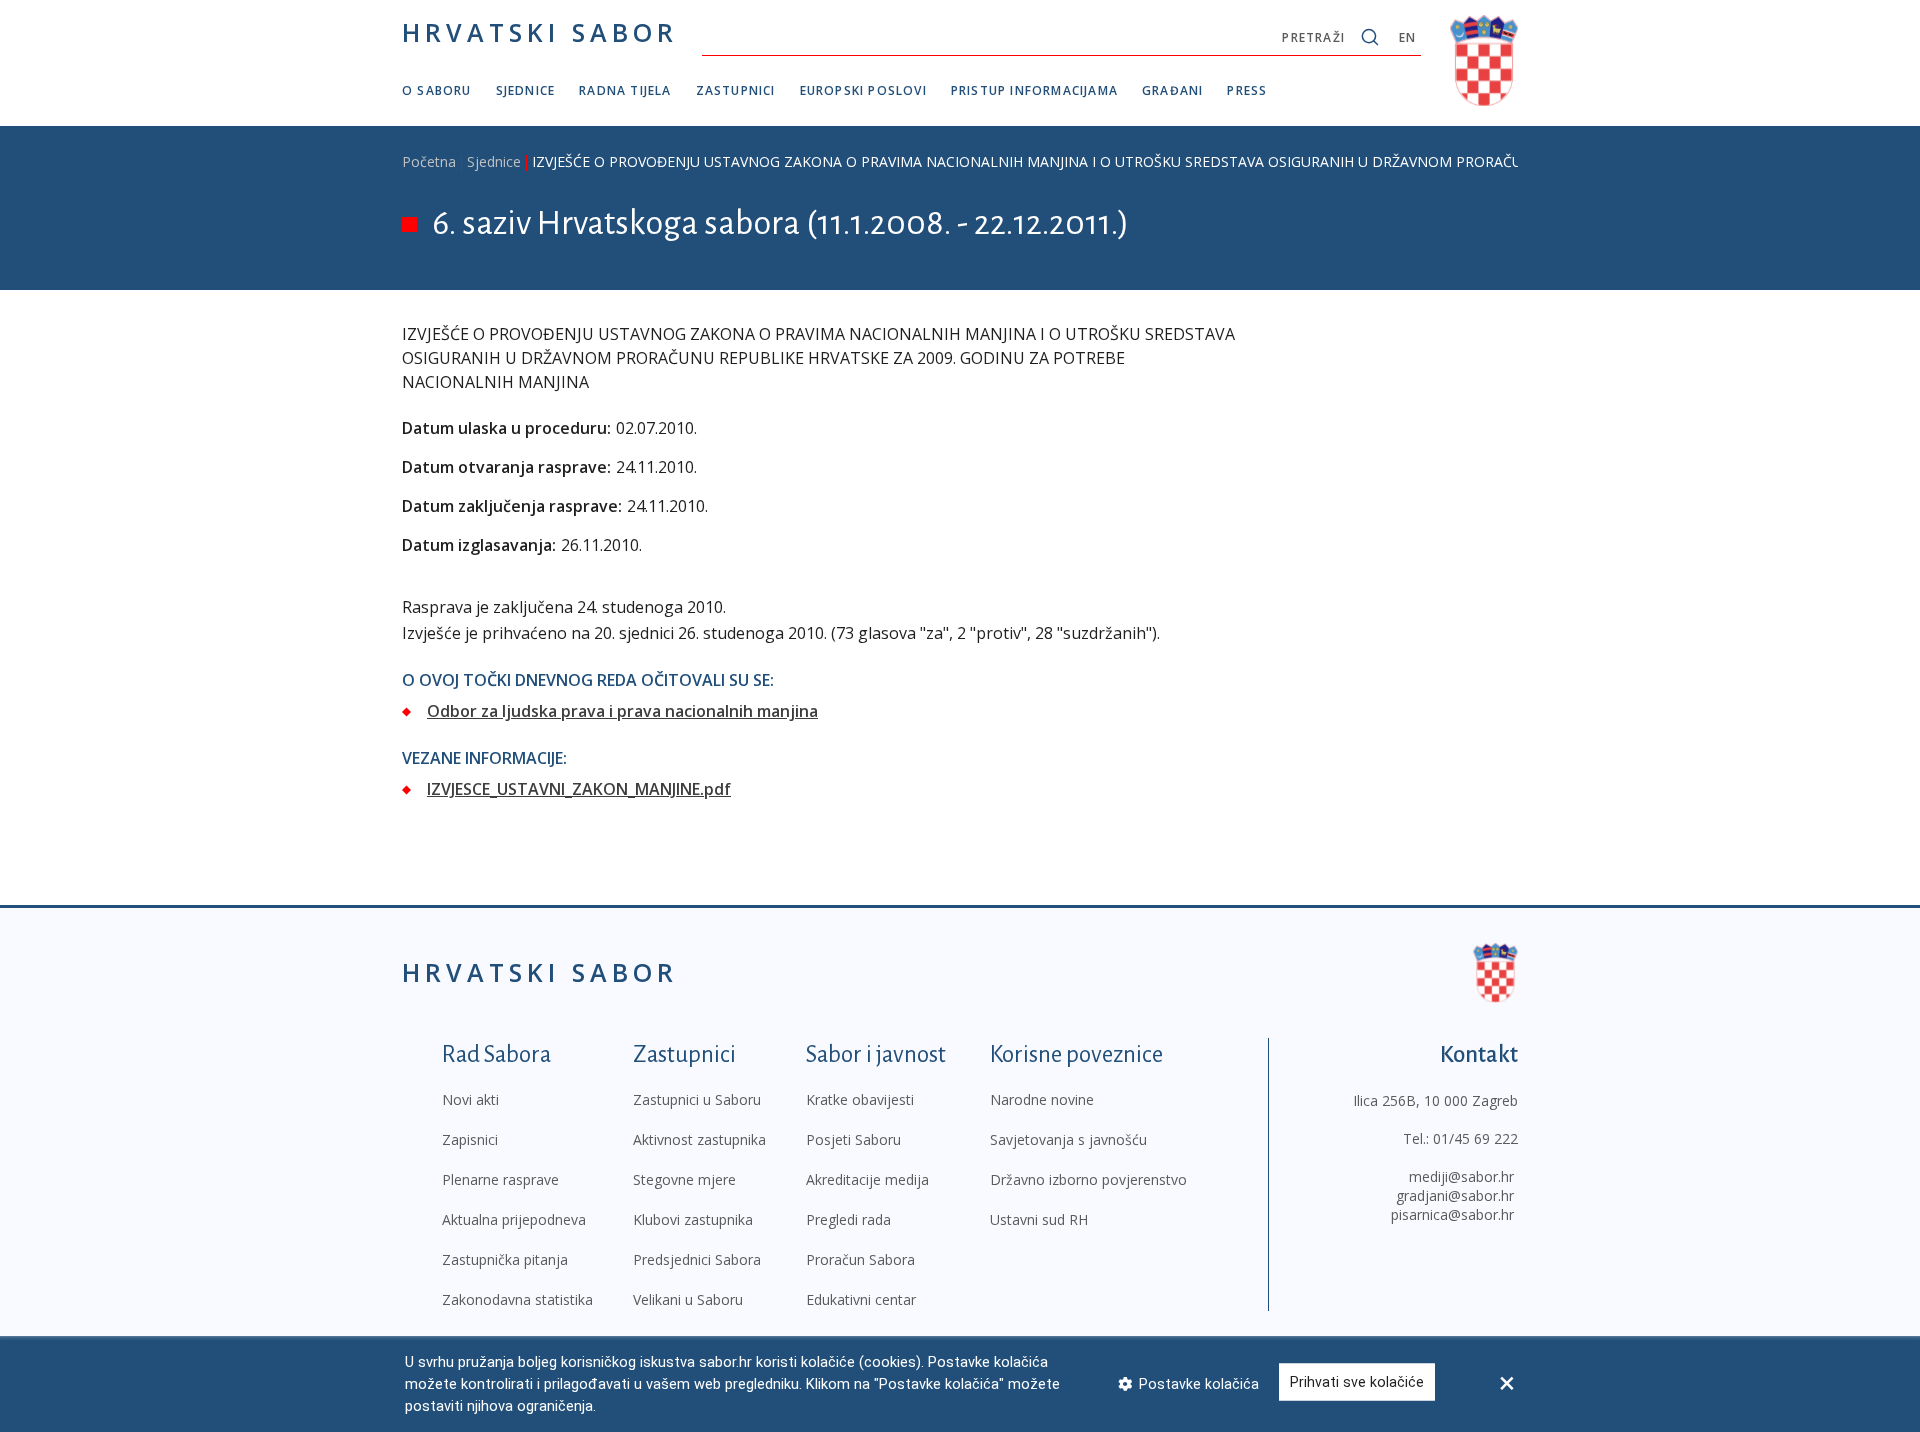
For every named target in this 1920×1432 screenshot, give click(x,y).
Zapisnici (470, 1139)
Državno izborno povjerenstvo (1088, 1179)
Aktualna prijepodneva (514, 1219)
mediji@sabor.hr (1461, 1176)
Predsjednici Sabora (697, 1259)
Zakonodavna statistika (517, 1299)
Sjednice (526, 90)
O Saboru (437, 90)
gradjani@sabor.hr (1455, 1195)
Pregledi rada (848, 1219)
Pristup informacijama (1034, 90)
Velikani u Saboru (688, 1299)
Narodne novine (1042, 1099)
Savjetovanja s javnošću (1068, 1139)
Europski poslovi (863, 90)
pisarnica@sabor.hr (1452, 1214)
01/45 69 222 (1475, 1138)
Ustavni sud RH (1039, 1219)
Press (1247, 90)
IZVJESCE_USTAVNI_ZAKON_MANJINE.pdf (579, 789)
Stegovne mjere (684, 1179)
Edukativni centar (861, 1299)
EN (1407, 37)
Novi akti (470, 1099)
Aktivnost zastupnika (699, 1139)
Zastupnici (736, 90)
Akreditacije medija (867, 1179)
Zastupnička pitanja (505, 1259)
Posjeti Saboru (853, 1139)
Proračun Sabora (860, 1259)
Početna (429, 161)
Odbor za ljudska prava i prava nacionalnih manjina (622, 711)
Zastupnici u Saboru (697, 1099)
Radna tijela (625, 90)
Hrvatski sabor (540, 32)
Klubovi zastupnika (693, 1219)
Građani (1172, 90)
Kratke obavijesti (860, 1099)
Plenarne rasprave (500, 1179)
